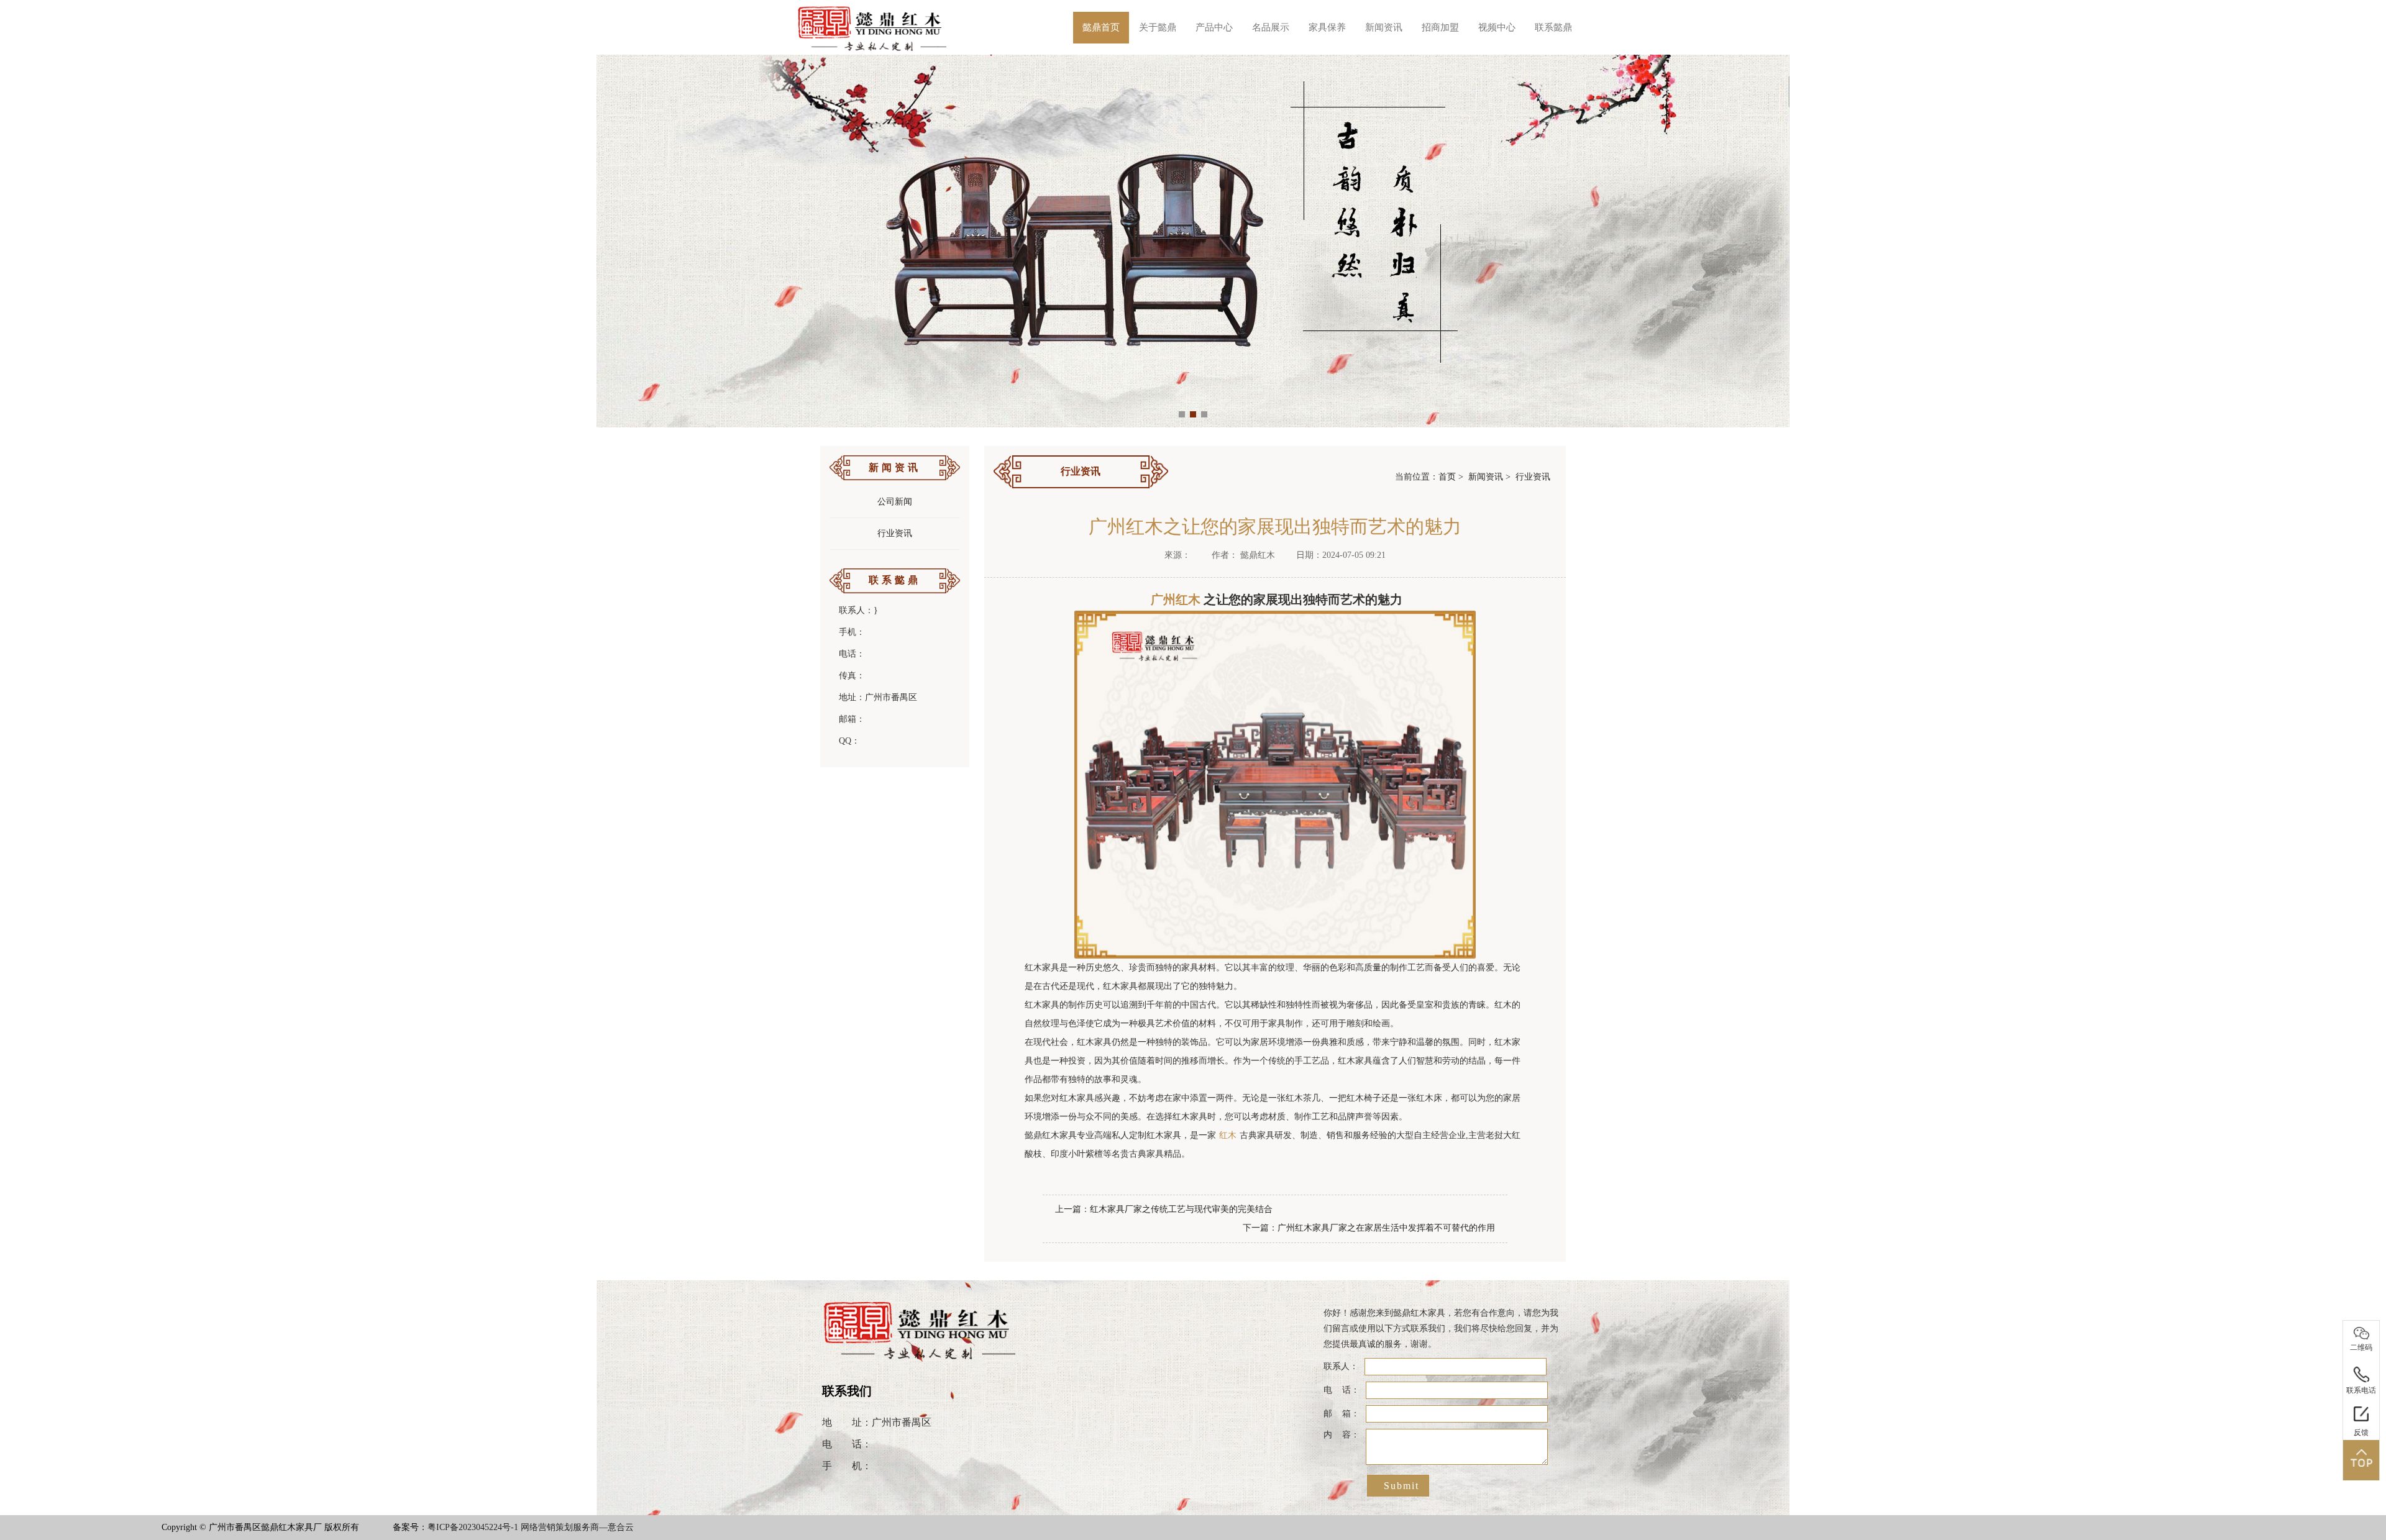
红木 (1228, 1135)
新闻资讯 (1384, 27)
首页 (1447, 477)
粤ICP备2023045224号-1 (473, 1527)
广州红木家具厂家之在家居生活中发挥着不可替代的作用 (1386, 1228)
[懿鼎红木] (873, 27)
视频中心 (1497, 27)
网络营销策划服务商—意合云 (577, 1527)
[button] (1182, 414)
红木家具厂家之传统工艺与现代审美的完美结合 (1181, 1209)
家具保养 (1327, 27)
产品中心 (1214, 27)
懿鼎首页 (1101, 27)
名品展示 (1271, 27)
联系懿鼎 (1553, 27)
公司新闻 (895, 502)
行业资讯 (895, 533)
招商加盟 (1440, 27)
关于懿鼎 (1158, 27)
